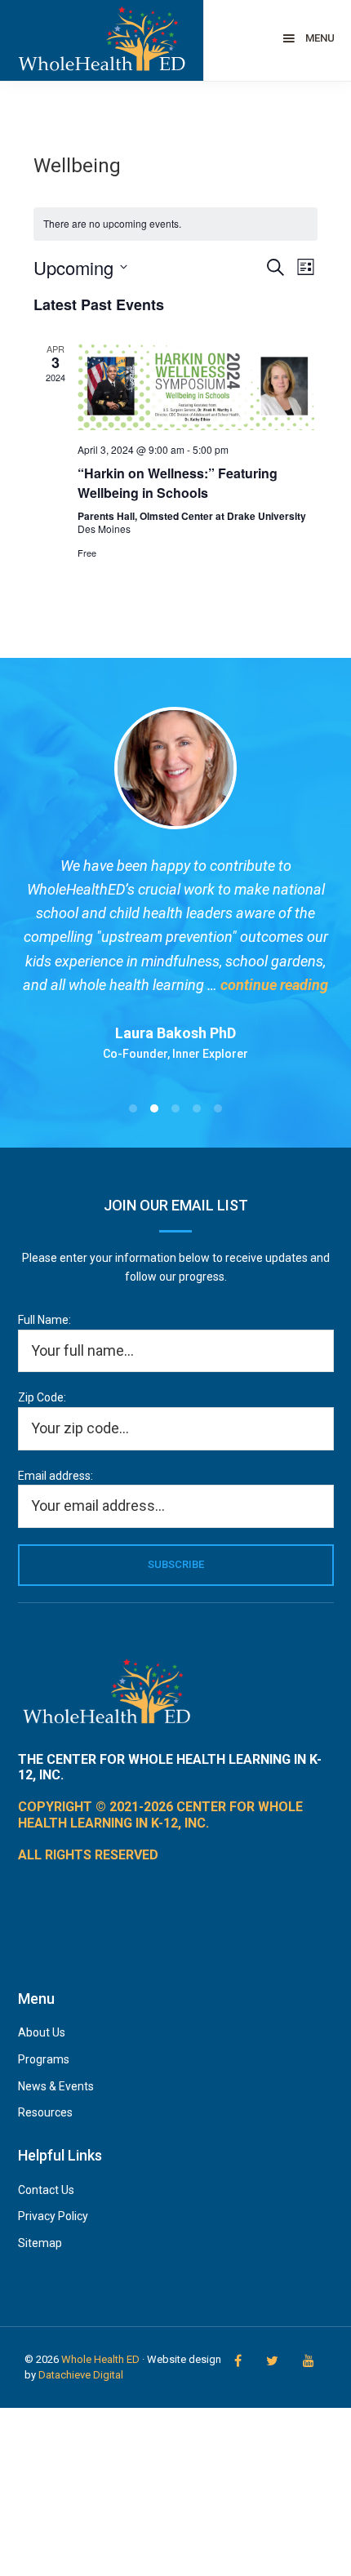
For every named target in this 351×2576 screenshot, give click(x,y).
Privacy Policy (53, 2216)
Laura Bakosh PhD (175, 1033)
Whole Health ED (100, 2359)
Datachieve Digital (81, 2375)
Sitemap (40, 2243)
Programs (44, 2059)
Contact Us (46, 2190)
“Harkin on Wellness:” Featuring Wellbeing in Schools (178, 483)
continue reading (274, 985)
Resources (45, 2112)
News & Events (56, 2086)
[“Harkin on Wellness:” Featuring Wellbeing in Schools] (198, 386)
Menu (320, 38)
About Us (42, 2032)
